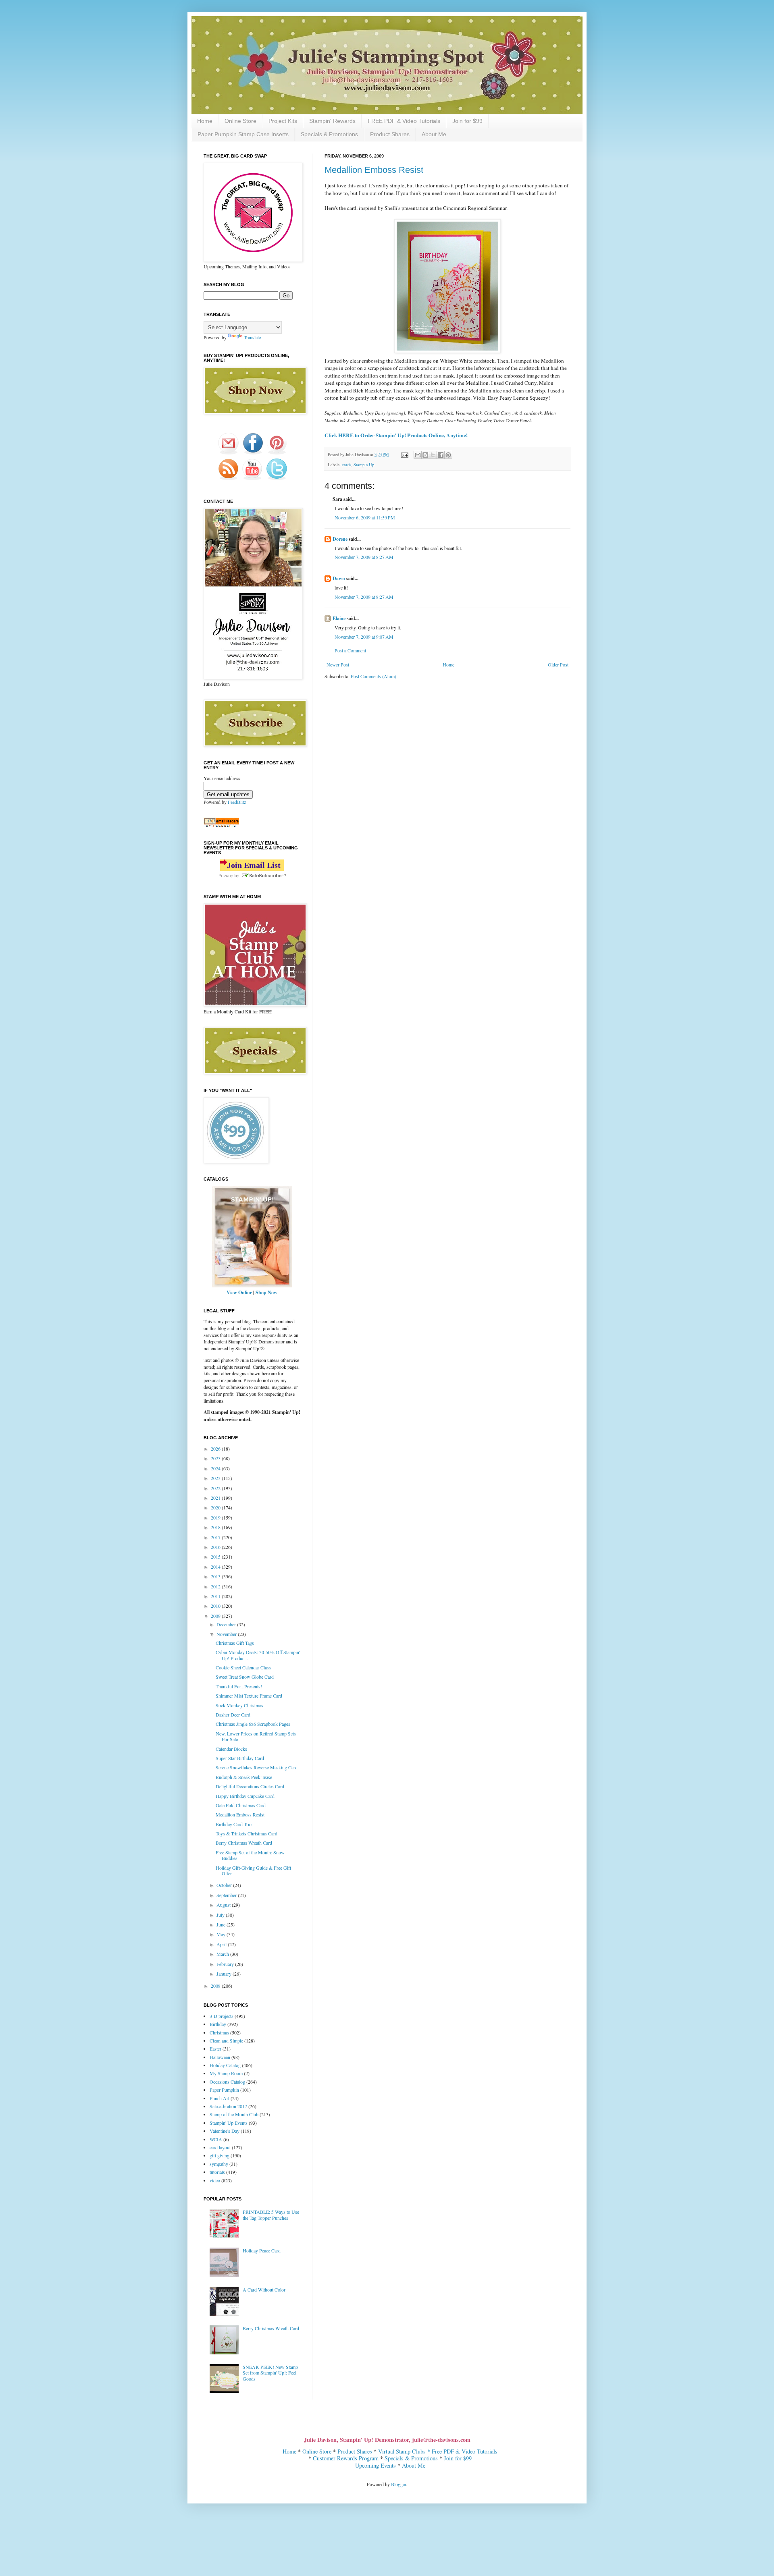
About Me (434, 134)
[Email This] (418, 455)
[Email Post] (404, 455)
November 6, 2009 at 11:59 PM (365, 517)
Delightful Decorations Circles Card (250, 1786)
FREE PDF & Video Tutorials (404, 121)
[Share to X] (433, 455)
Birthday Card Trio (234, 1824)
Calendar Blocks (231, 1749)
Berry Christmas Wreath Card (244, 1843)
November (227, 1634)
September (227, 1895)
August (224, 1905)
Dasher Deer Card (233, 1715)
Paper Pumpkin (224, 2090)
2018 (216, 1527)
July (221, 1915)
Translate (252, 337)
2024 (216, 1468)
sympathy (219, 2164)
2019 (216, 1517)
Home (205, 121)
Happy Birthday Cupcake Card (245, 1796)
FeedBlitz (237, 802)
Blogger (398, 2484)
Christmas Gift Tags (235, 1643)
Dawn (339, 578)
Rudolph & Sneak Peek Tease (244, 1777)
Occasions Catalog (227, 2082)
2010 (216, 1606)
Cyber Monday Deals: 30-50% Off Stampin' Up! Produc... (258, 1655)
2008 (216, 1986)
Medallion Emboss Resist (374, 170)
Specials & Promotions (329, 134)
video (215, 2180)
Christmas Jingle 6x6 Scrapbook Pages (253, 1724)
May (222, 1934)
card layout (220, 2147)
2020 (216, 1507)
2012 (216, 1586)
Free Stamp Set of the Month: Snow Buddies (250, 1855)
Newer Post (338, 664)
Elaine (339, 618)
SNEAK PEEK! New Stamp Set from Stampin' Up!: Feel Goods (270, 2373)
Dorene (340, 539)
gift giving (220, 2155)
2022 (216, 1488)
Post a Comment (350, 650)
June (222, 1924)
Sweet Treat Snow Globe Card (245, 1677)
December (227, 1624)
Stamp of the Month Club (234, 2114)
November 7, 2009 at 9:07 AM (364, 637)
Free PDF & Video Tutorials (465, 2451)
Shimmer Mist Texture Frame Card (249, 1696)
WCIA (216, 2139)
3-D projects (222, 2016)
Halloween (220, 2057)
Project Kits (283, 121)
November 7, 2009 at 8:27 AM (364, 557)
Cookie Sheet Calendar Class (243, 1667)
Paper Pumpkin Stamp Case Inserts (243, 134)
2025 (216, 1458)
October (225, 1885)
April (222, 1944)
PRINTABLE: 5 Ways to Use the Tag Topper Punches (271, 2215)
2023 (216, 1478)
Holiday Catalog (225, 2065)
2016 (216, 1547)
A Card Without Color (264, 2290)
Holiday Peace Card (262, 2250)
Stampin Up (364, 465)
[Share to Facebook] (441, 455)
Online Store (240, 121)
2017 (216, 1537)
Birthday (218, 2024)
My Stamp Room (226, 2073)
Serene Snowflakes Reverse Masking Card (257, 1767)
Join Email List (254, 865)
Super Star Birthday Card (240, 1758)
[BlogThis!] (425, 455)
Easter (215, 2049)
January (225, 1974)
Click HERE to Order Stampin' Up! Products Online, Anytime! (396, 435)
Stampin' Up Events (229, 2123)
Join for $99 (467, 121)
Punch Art (220, 2098)
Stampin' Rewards (332, 121)
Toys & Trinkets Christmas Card (247, 1833)
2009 (216, 1616)
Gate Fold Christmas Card (241, 1805)
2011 (216, 1596)
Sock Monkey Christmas (239, 1705)
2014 (216, 1567)
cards (346, 465)
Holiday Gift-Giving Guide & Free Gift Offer (253, 1870)
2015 (216, 1557)
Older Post (558, 664)
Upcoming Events (376, 2465)
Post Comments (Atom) (373, 676)
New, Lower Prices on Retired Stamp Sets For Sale (256, 1736)
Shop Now (266, 1292)
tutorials (217, 2172)
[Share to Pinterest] (448, 455)
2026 (216, 1449)
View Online (239, 1292)
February (226, 1964)
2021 (216, 1498)
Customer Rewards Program (346, 2458)
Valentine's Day (225, 2131)
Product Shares (390, 134)
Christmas (219, 2032)
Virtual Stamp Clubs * (405, 2451)
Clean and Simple (226, 2040)
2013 (216, 1576)
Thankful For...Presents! (239, 1686)
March (223, 1954)
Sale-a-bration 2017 (228, 2106)
